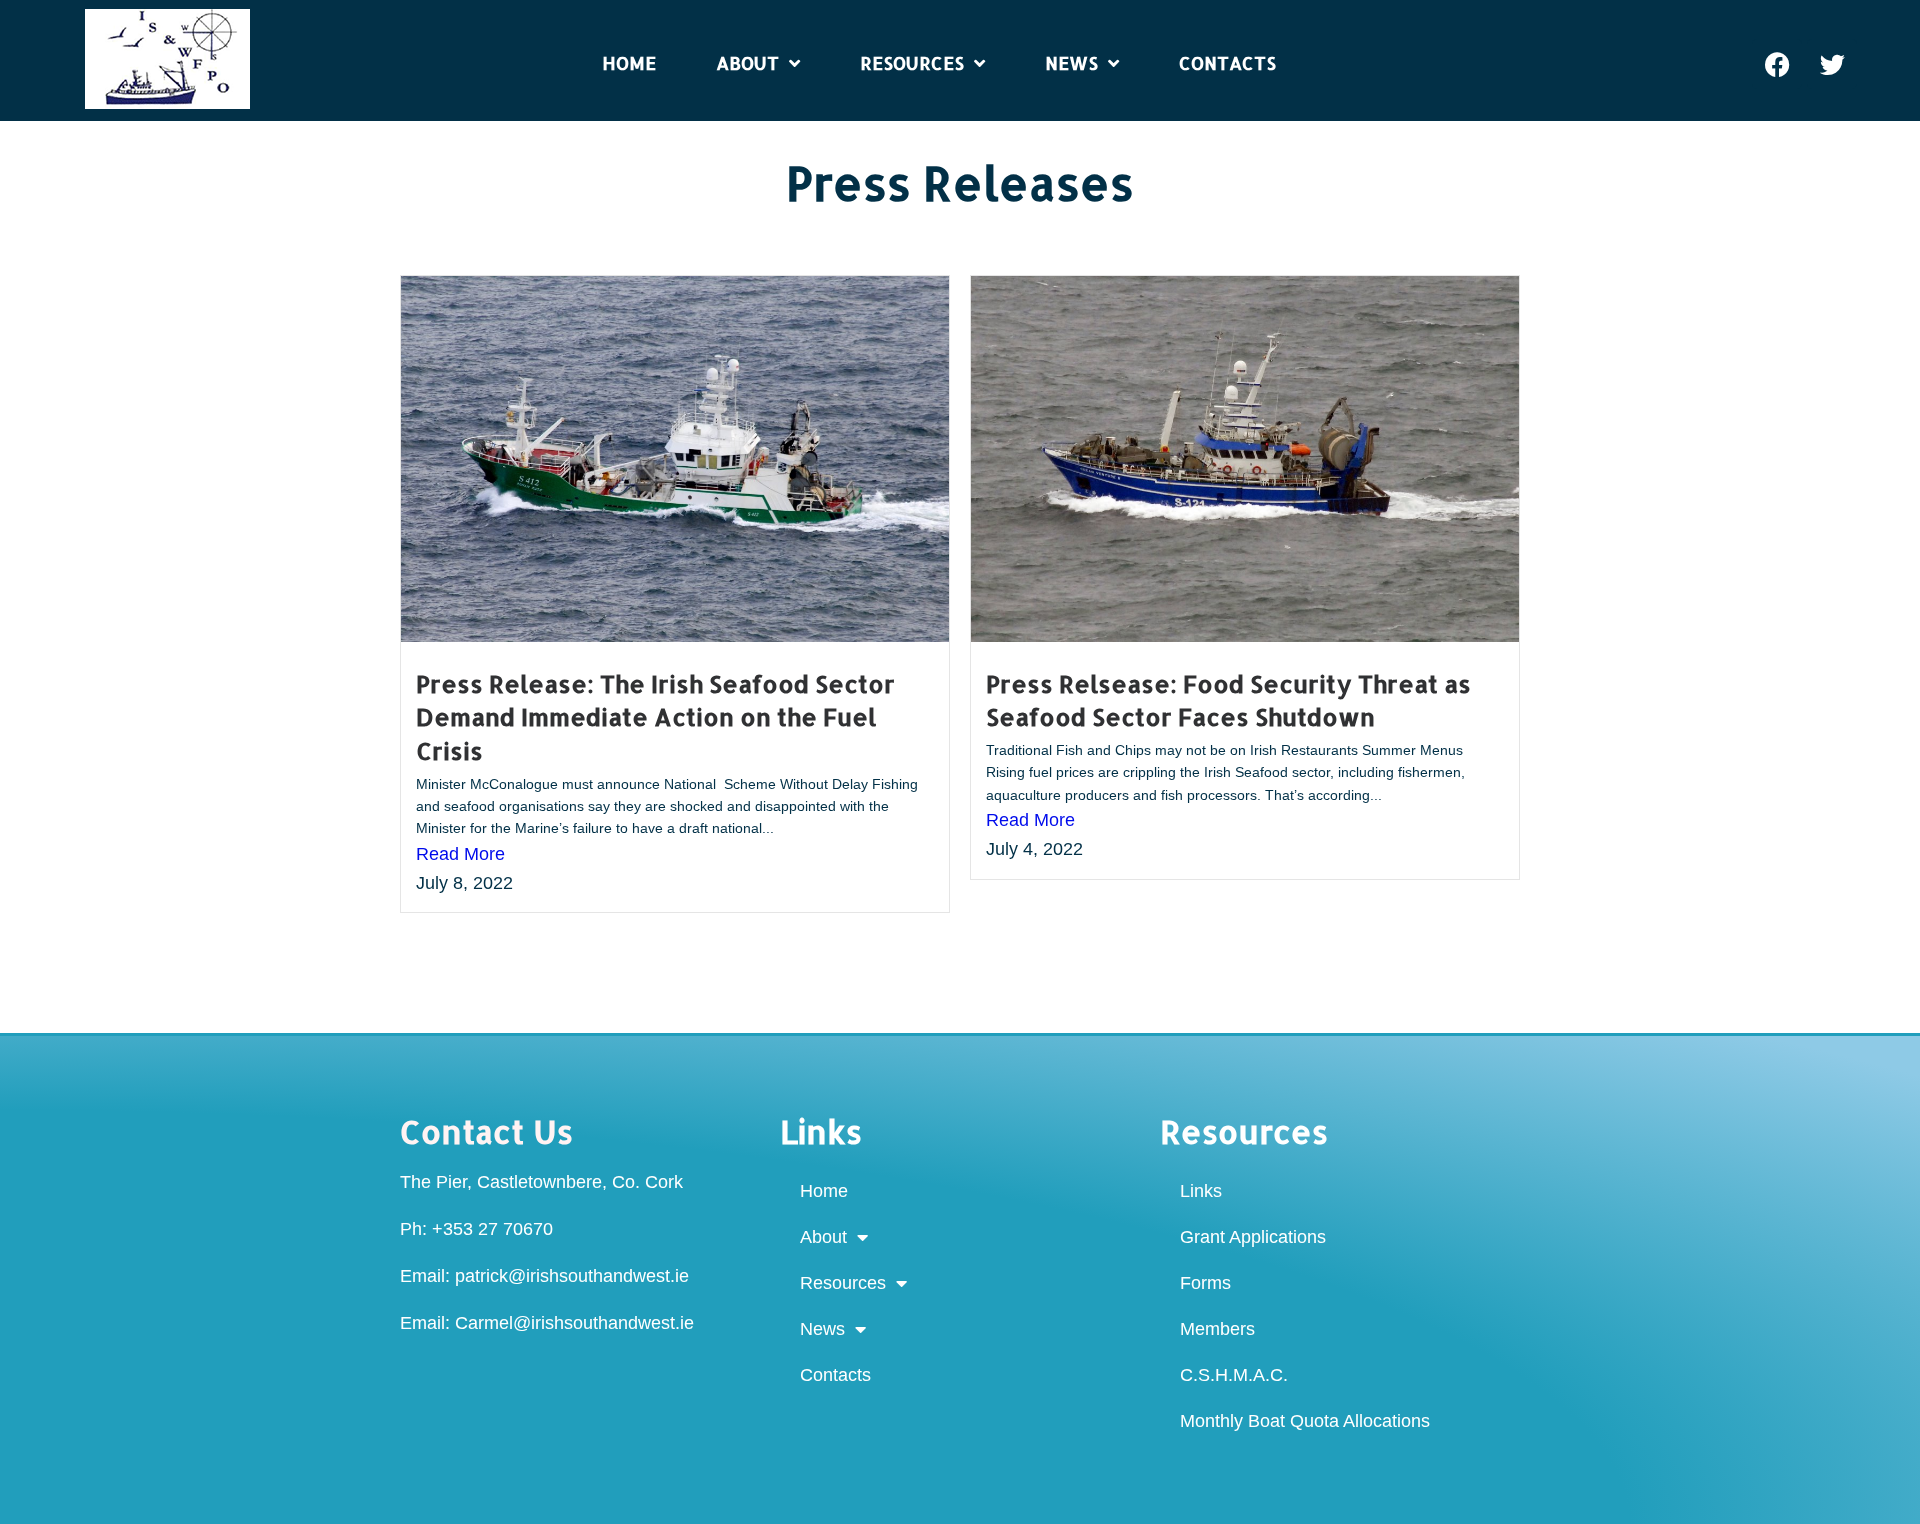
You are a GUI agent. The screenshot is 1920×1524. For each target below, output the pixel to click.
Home (824, 1191)
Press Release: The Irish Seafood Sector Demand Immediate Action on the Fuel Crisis (655, 717)
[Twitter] (1832, 64)
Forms (1205, 1283)
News (822, 1329)
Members (1217, 1329)
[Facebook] (1777, 64)
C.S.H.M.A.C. (1234, 1375)
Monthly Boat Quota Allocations (1305, 1421)
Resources (843, 1283)
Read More (460, 854)
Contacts (835, 1375)
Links (1201, 1191)
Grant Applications (1253, 1237)
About (823, 1237)
